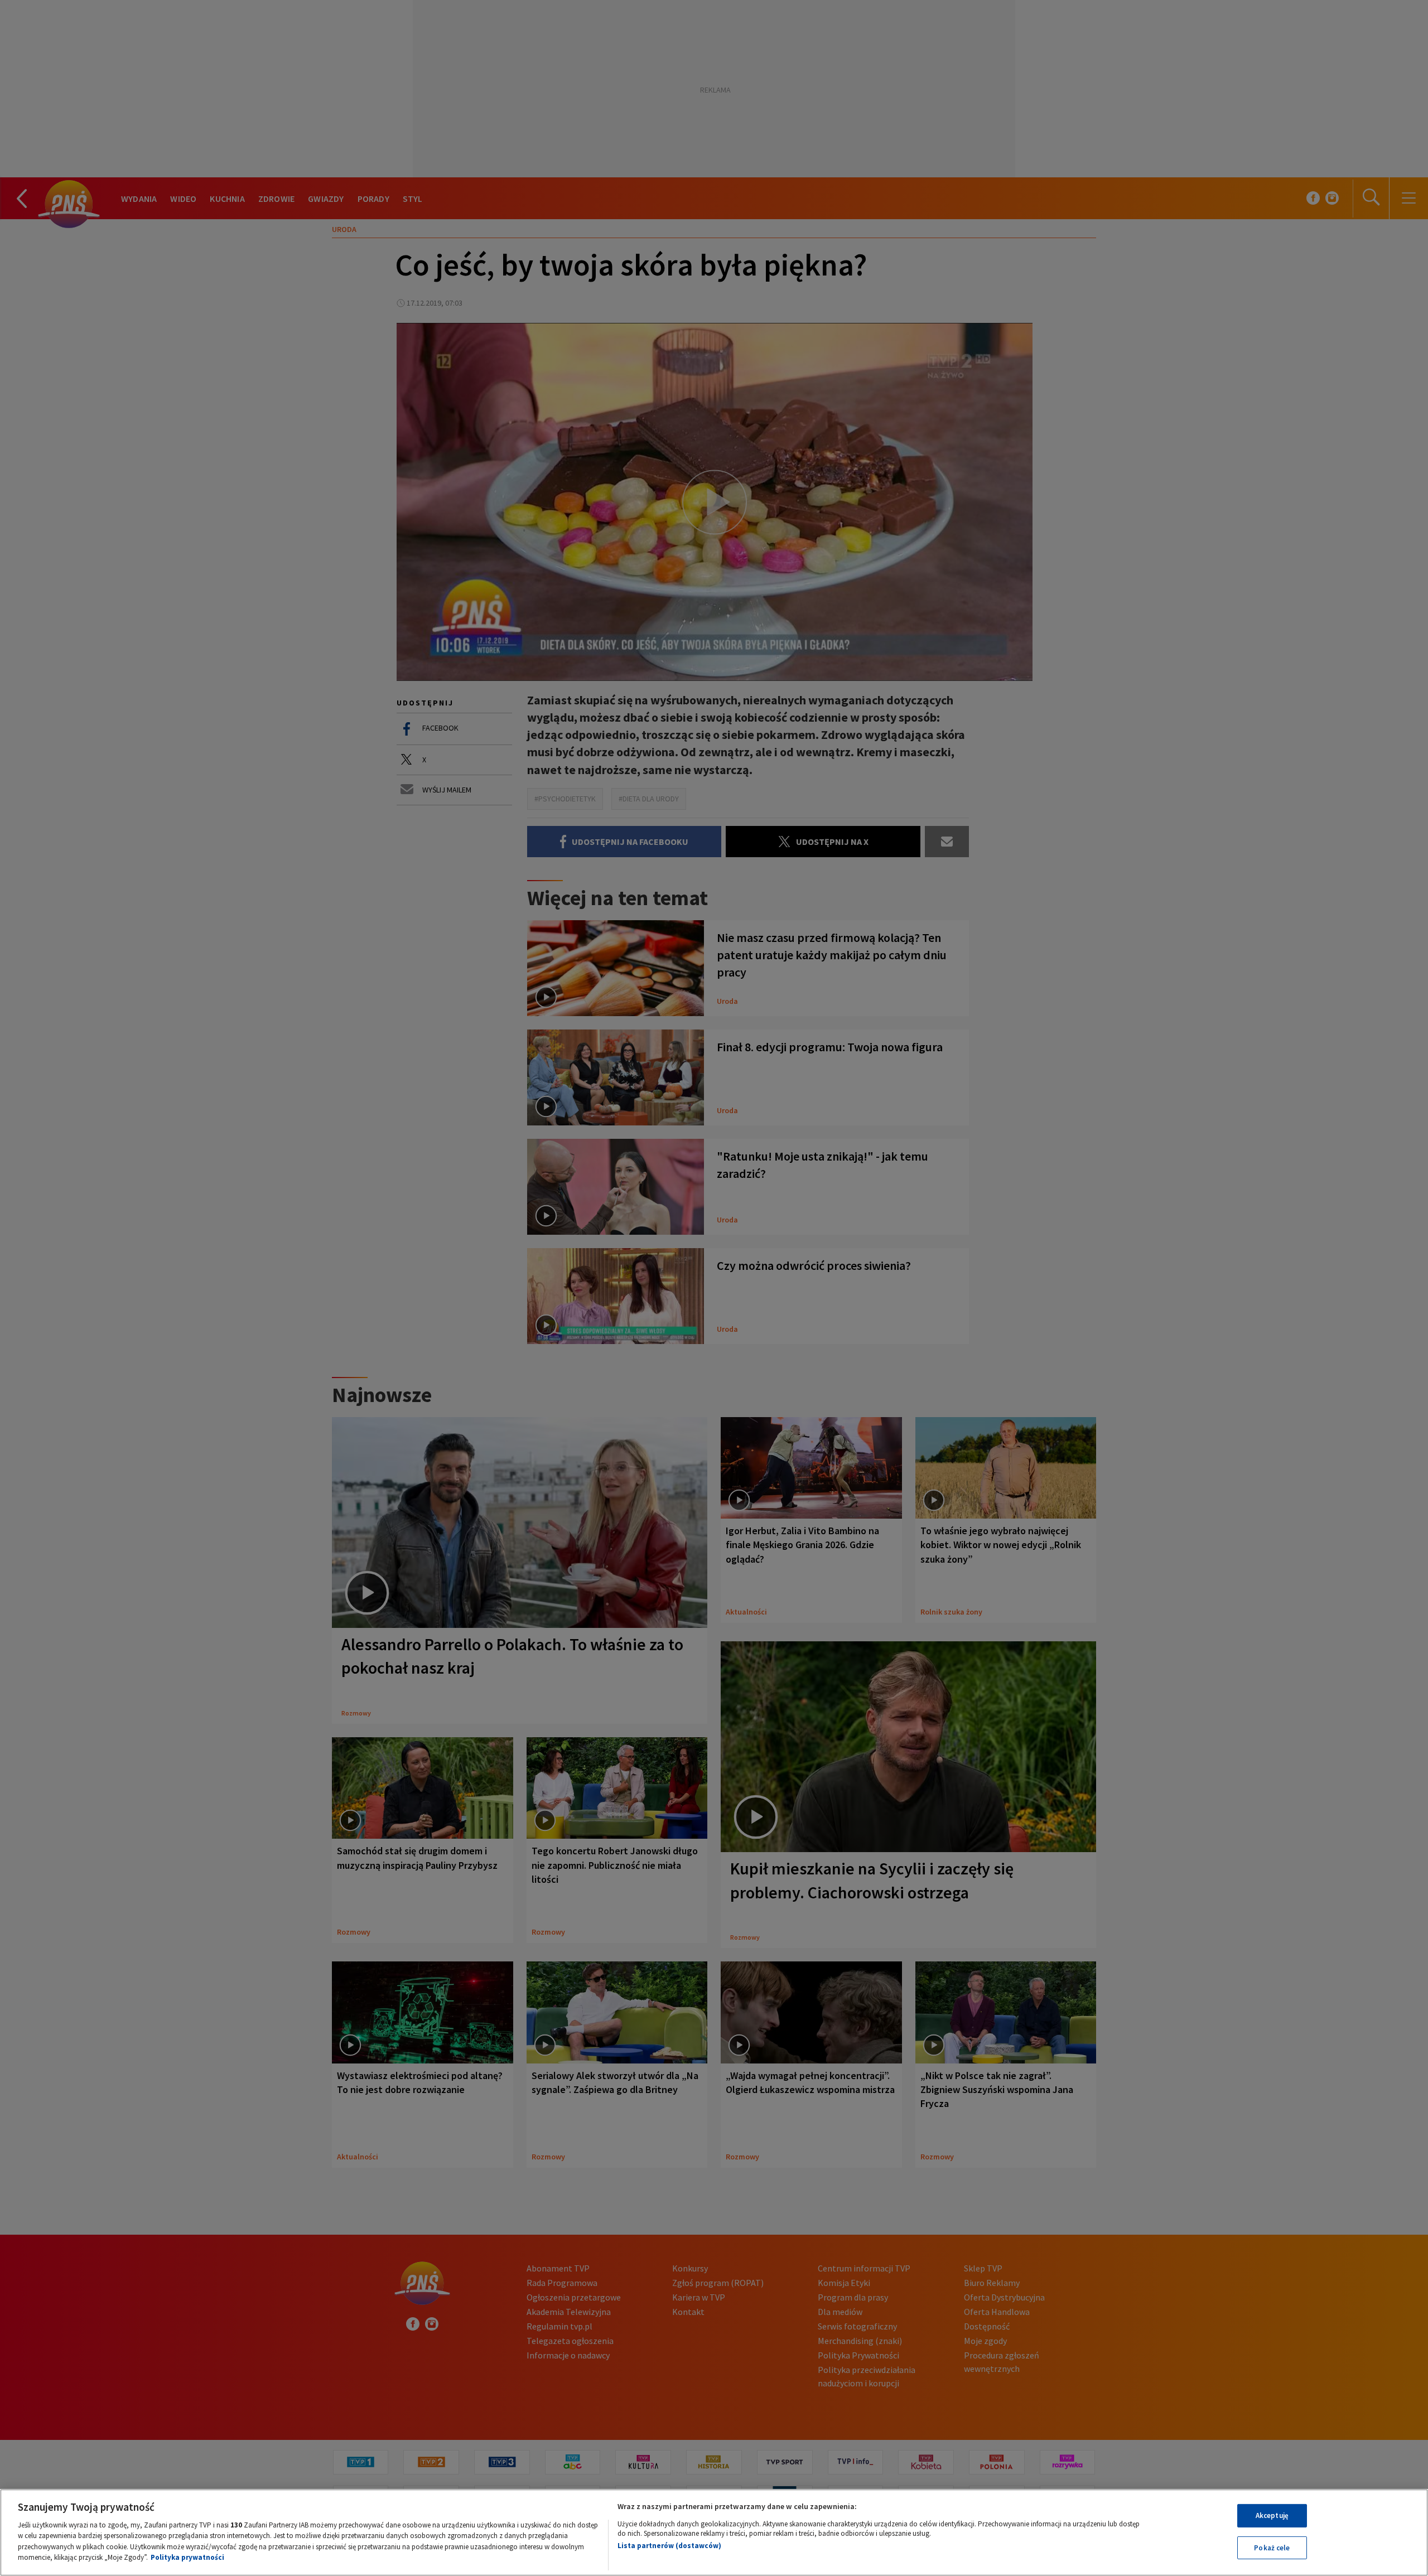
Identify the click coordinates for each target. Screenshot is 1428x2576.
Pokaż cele (1272, 2547)
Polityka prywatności (187, 2557)
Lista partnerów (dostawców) (669, 2546)
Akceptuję (1272, 2515)
